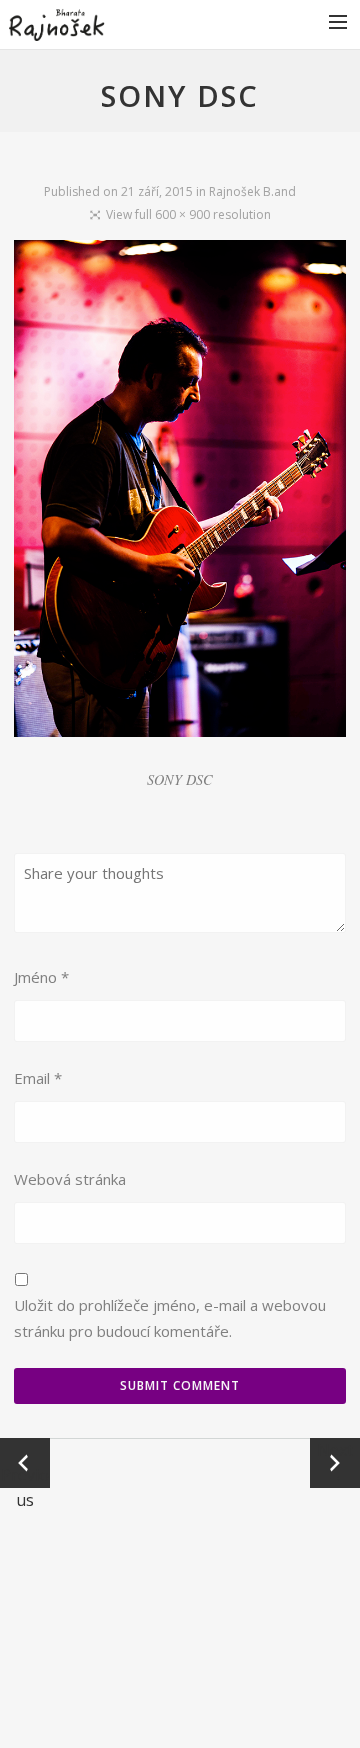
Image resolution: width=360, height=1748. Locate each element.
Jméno (41, 977)
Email (38, 1078)
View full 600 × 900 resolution (188, 214)
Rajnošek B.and (252, 191)
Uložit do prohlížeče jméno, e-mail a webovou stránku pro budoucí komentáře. (170, 1318)
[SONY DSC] (179, 492)
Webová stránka (70, 1179)
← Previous (25, 1463)
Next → (335, 1462)
